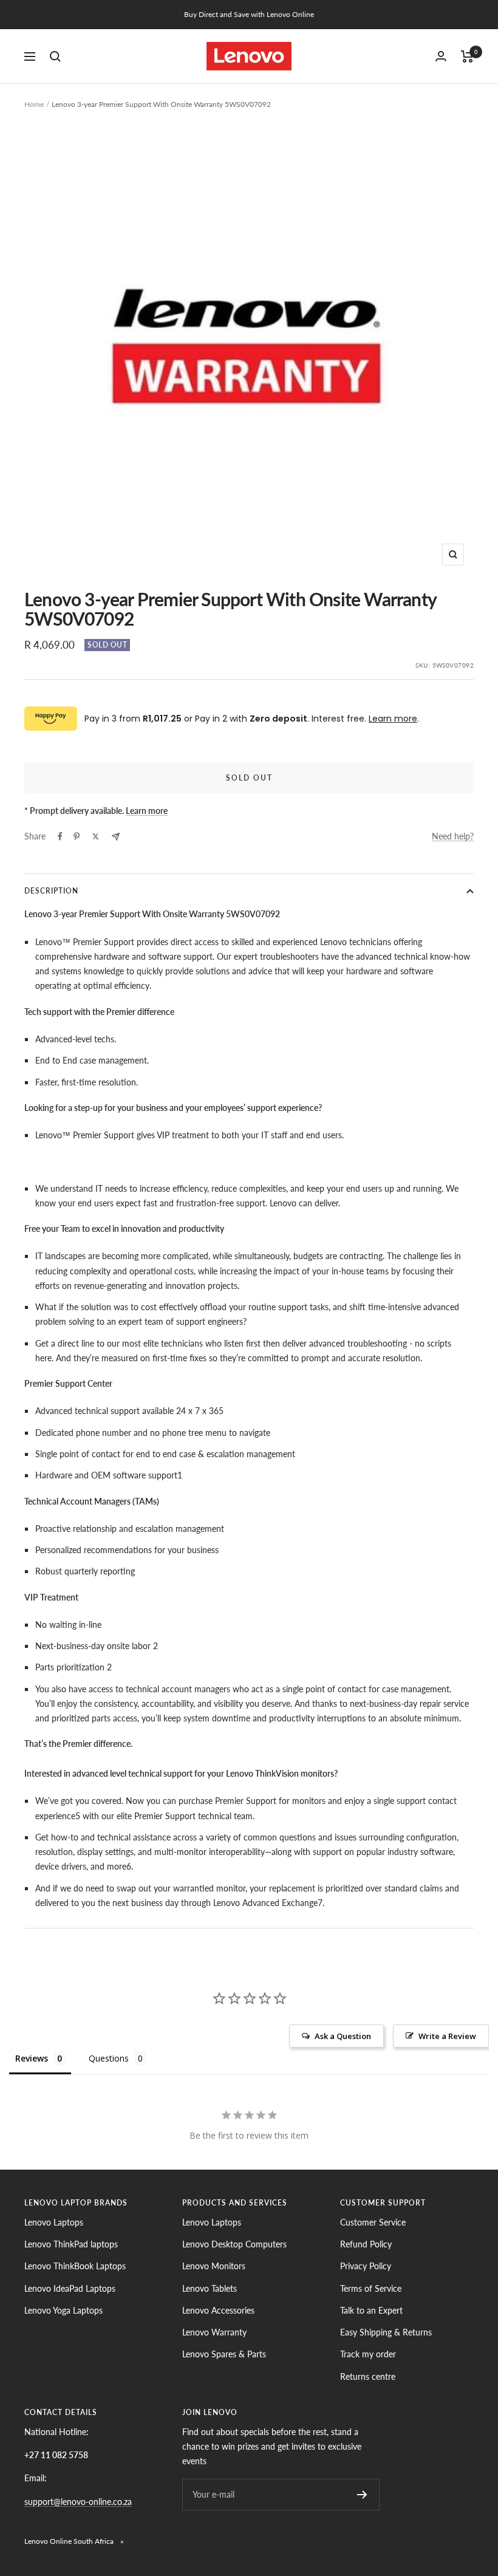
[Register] (362, 2495)
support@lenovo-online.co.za (78, 2502)
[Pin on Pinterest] (77, 836)
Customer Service (373, 2222)
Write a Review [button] (447, 2036)
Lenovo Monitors (214, 2266)
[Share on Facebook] (60, 836)
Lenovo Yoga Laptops (63, 2310)
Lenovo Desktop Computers (234, 2244)
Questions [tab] (109, 2058)
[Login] (441, 56)
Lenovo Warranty (214, 2332)
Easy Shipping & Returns (386, 2332)
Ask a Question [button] (343, 2036)
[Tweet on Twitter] (96, 836)
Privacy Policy (366, 2266)
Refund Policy (366, 2244)
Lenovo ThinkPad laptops (71, 2244)
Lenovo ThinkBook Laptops (75, 2266)
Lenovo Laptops (54, 2222)
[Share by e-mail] (116, 837)
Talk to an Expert (371, 2310)
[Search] (55, 56)
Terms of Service (371, 2288)
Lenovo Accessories (218, 2310)
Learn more (393, 719)
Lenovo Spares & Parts (224, 2354)
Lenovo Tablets (210, 2288)
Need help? (453, 836)
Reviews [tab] (32, 2058)
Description (51, 891)
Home (34, 104)
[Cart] (467, 56)
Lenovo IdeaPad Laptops (70, 2288)
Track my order (368, 2354)
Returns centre (368, 2376)
